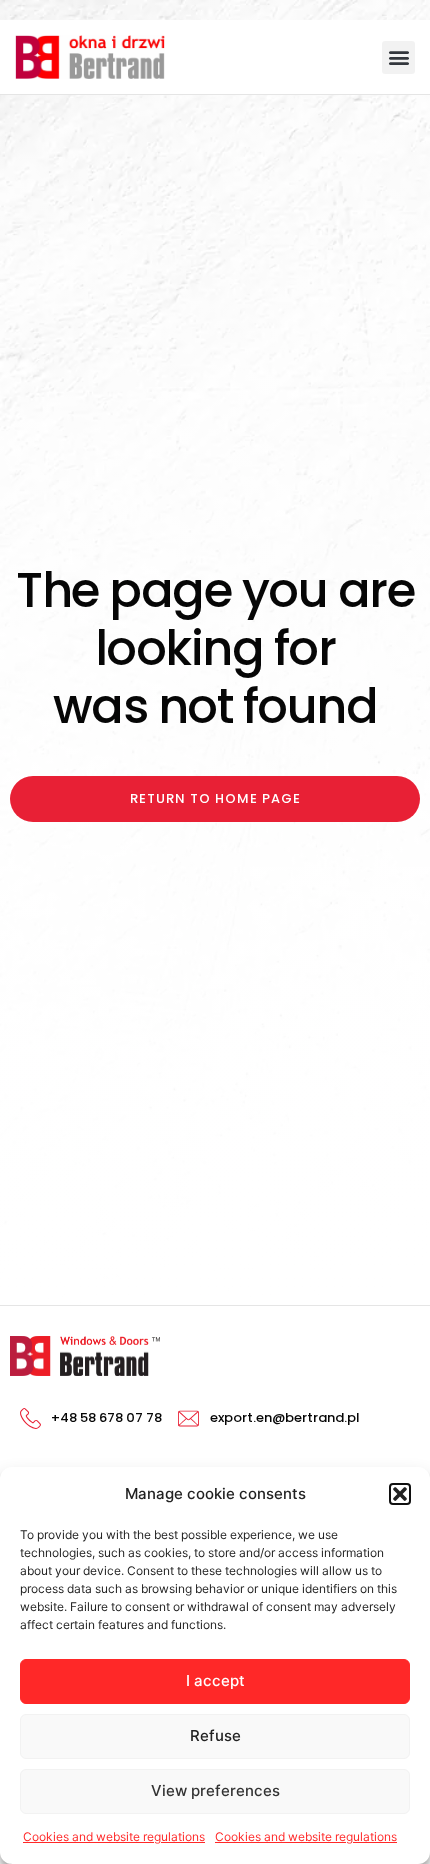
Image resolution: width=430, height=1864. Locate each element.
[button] (400, 1494)
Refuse (215, 1735)
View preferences (215, 1790)
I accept (215, 1680)
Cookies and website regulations (114, 1836)
